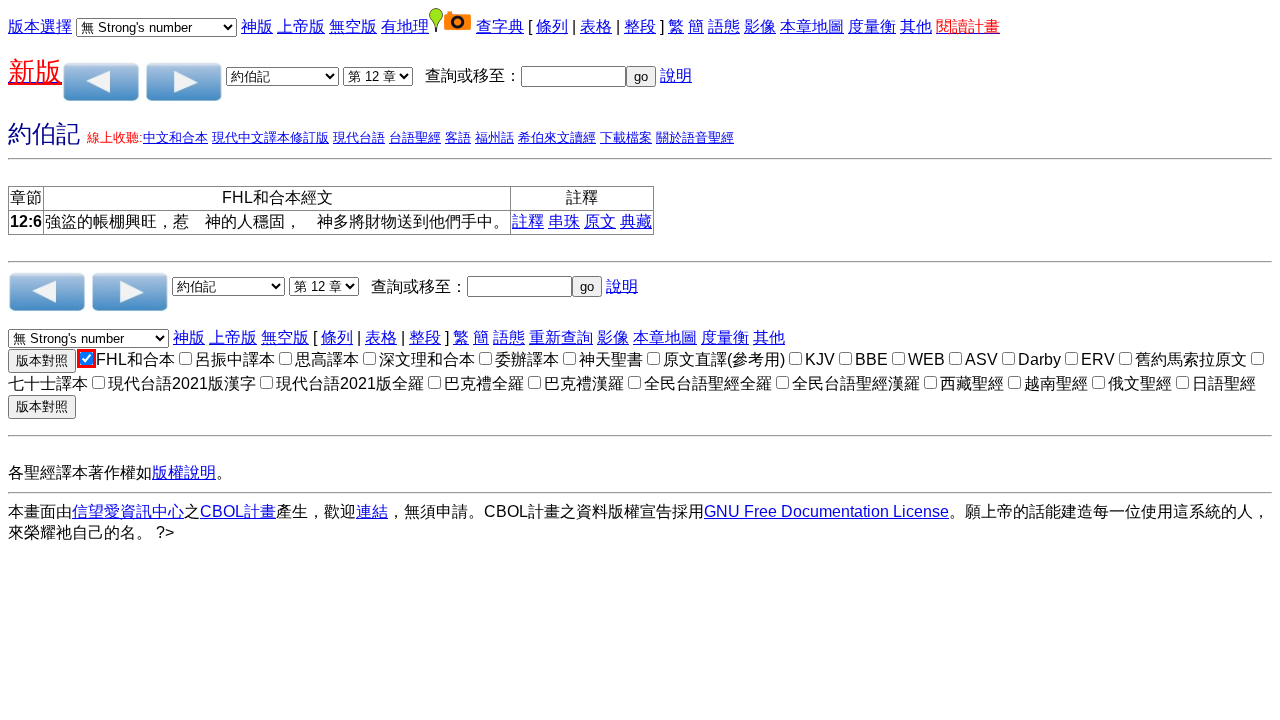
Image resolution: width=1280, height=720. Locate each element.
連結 (372, 511)
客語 (458, 137)
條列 (552, 26)
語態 (724, 26)
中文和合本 (175, 137)
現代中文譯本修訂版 (270, 137)
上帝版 (301, 26)
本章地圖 (812, 26)
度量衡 (872, 26)
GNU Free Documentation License (826, 511)
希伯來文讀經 (557, 137)
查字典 (500, 26)
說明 (676, 75)
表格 (596, 26)
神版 (257, 26)
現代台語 (359, 137)
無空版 (353, 26)
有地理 (405, 26)
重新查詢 (561, 337)
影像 (760, 26)
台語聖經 (415, 137)
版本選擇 (40, 26)
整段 (640, 26)
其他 (916, 26)
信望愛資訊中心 (128, 511)
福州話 (494, 137)
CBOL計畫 (238, 511)
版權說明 (184, 472)
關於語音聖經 (695, 137)
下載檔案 (626, 137)
